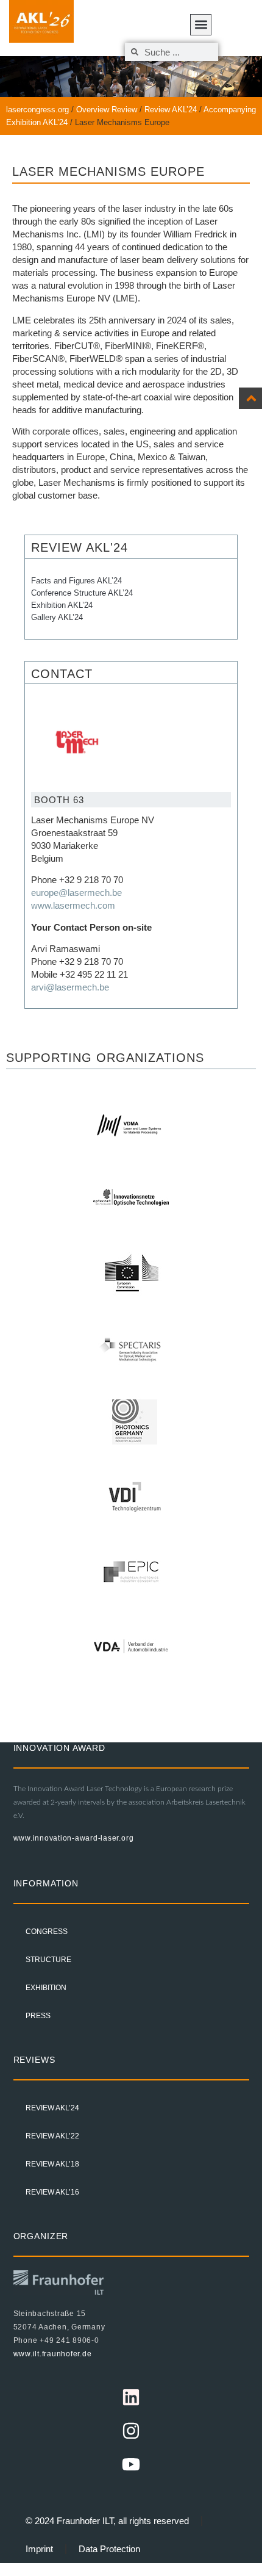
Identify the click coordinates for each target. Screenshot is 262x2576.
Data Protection (109, 2549)
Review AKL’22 (52, 2136)
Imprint (39, 2549)
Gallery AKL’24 (57, 617)
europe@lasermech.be (76, 893)
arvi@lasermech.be (70, 987)
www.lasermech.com (73, 905)
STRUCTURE (48, 1960)
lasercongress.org (37, 110)
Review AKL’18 (52, 2164)
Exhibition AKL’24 (62, 605)
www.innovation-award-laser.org (74, 1838)
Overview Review (107, 110)
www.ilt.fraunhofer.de (53, 2354)
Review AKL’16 (52, 2192)
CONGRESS (47, 1932)
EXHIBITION (46, 1988)
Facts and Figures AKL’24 (76, 581)
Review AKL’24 (171, 110)
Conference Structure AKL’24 (82, 593)
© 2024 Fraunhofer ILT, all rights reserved (107, 2521)
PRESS (38, 2016)
